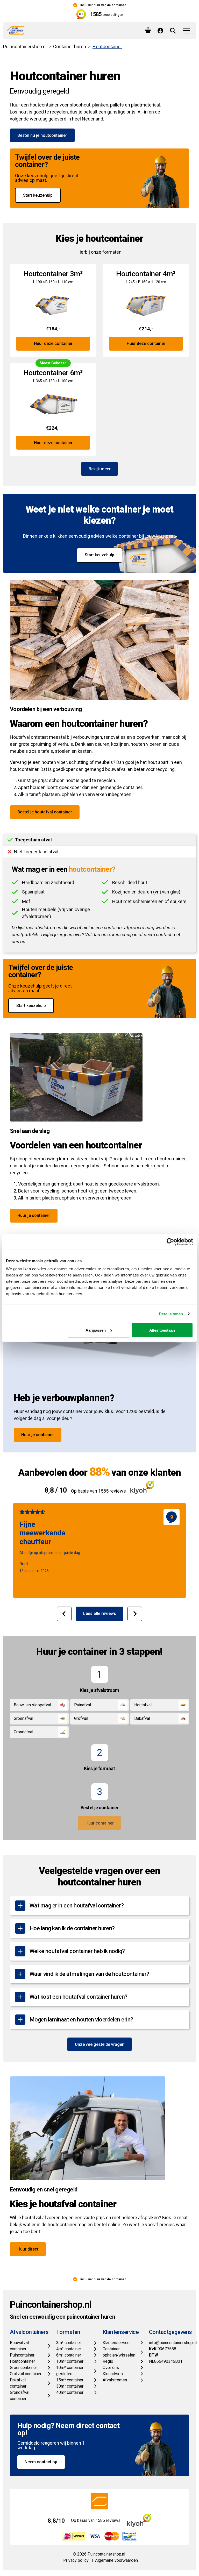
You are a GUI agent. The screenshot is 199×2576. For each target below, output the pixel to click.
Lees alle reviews (100, 1613)
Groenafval (23, 1718)
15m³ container (70, 2380)
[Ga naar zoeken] (173, 31)
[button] (64, 1614)
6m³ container (69, 2355)
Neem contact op (41, 2462)
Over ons (111, 2368)
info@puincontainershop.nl (173, 2343)
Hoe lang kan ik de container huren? (72, 1928)
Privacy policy (76, 2560)
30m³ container (70, 2386)
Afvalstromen (115, 2380)
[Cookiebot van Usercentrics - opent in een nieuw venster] (170, 1242)
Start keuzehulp (38, 195)
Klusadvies (113, 2374)
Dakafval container (18, 2383)
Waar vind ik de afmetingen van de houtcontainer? (89, 1974)
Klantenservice (116, 2343)
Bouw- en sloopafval (32, 1705)
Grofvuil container (26, 2374)
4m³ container (69, 2349)
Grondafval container (20, 2396)
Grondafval (23, 1732)
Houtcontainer (22, 2361)
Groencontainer (23, 2368)
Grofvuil (81, 1718)
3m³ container (69, 2343)
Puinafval (83, 1705)
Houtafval (143, 1705)
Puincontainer (22, 2355)
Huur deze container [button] (53, 343)
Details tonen (171, 1314)
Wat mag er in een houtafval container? (77, 1906)
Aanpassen (96, 1330)
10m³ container (70, 2361)
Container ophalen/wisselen (119, 2352)
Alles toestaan (162, 1330)
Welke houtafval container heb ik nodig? (77, 1951)
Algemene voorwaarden (116, 2560)
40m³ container (70, 2392)
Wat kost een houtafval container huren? (79, 1997)
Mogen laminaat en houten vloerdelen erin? (81, 2020)
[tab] (99, 840)
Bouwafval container (19, 2346)
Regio (108, 2361)
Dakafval (142, 1718)
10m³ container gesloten (70, 2371)
